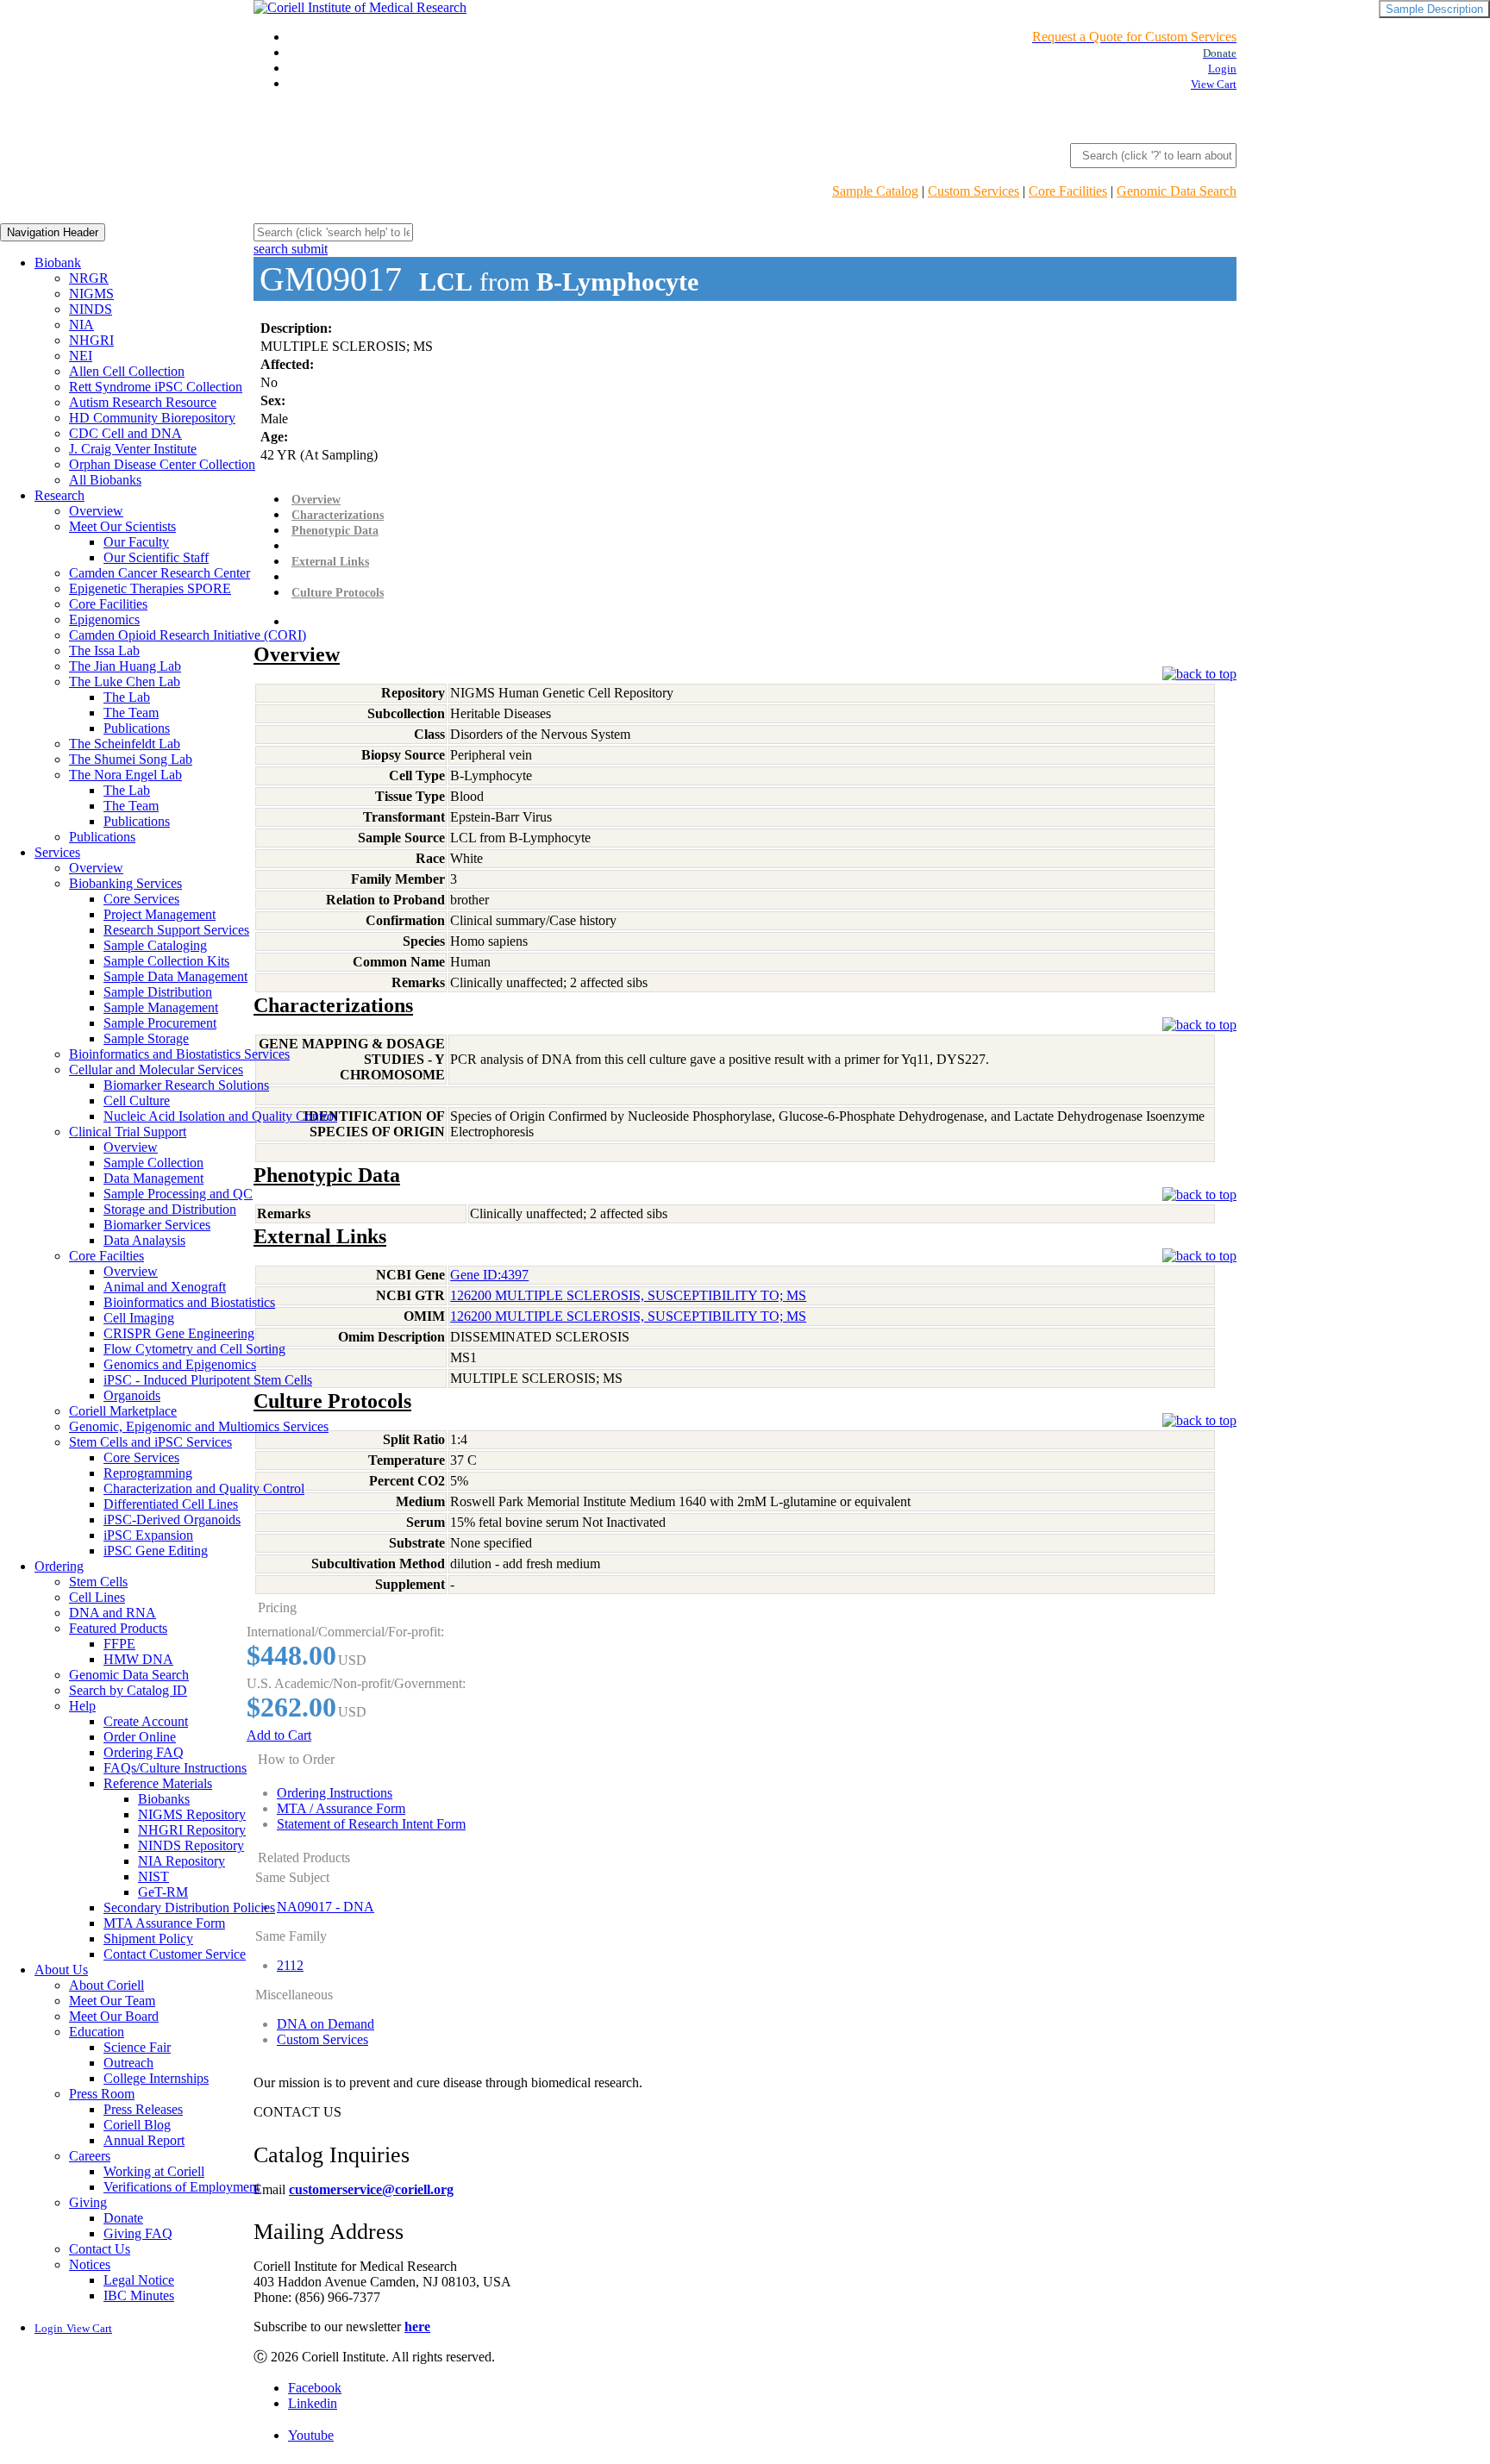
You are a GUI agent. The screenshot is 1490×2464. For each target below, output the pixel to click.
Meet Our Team (112, 2001)
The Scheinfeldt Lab (125, 744)
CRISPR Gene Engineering (179, 1333)
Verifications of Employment (182, 2187)
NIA (81, 325)
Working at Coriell (154, 2171)
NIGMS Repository (192, 1814)
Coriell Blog (137, 2125)
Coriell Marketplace (123, 1411)
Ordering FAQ (144, 1752)
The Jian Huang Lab (125, 666)
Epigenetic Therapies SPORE (150, 588)
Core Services (141, 899)
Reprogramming (148, 1473)
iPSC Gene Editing (156, 1551)
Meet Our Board (114, 2016)
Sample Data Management (175, 976)
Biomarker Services (157, 1225)
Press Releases (143, 2109)
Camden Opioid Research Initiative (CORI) (188, 635)
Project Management (160, 914)
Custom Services (974, 191)
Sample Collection (153, 1163)
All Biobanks (105, 480)
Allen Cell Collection (127, 371)
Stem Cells (98, 1582)
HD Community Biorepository (152, 418)
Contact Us (100, 2249)
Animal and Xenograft (165, 1287)
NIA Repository (182, 1861)
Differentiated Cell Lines (171, 1504)
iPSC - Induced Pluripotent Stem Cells (208, 1380)
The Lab (127, 697)
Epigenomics (104, 619)
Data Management (153, 1178)
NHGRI (91, 340)
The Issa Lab (104, 650)
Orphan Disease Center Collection (162, 464)
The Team (131, 713)
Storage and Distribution (170, 1209)
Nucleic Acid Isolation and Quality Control (220, 1116)
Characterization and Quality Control (204, 1488)
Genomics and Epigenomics (180, 1364)
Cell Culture (137, 1101)
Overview (96, 511)
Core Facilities (1068, 191)
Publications (137, 728)
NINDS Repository (191, 1845)
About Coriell (106, 1985)
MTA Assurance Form (164, 1923)
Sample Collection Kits (166, 961)
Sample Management (161, 1007)
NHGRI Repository (192, 1830)
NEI (81, 356)
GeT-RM (163, 1892)
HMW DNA (138, 1659)
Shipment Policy (148, 1939)
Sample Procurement (160, 1023)
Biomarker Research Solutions (186, 1085)
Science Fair (137, 2047)
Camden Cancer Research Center (160, 573)
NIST (153, 1876)
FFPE (119, 1644)
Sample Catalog (875, 191)
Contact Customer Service (175, 1954)
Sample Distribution (158, 992)
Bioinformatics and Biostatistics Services (179, 1054)
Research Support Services (176, 930)
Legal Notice (139, 2280)
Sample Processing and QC (178, 1194)
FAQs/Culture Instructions (175, 1768)
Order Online (140, 1737)
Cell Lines (97, 1597)
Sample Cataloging (155, 945)
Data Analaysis (144, 1240)
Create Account (146, 1721)
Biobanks (164, 1799)
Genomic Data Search (1177, 191)
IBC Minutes (139, 2295)
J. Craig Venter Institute (133, 449)
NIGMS (91, 294)
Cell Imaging (139, 1318)
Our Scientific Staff (156, 557)
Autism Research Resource (143, 402)
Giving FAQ (138, 2233)
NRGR (89, 278)
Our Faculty (136, 542)
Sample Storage (146, 1038)
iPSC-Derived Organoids (172, 1520)
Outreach (128, 2063)
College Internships (156, 2078)
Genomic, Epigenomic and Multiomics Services (199, 1426)
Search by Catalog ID (128, 1690)
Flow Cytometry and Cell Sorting (194, 1349)
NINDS (91, 309)
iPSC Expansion (148, 1535)
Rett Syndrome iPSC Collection (156, 387)
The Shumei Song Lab (131, 759)
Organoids (132, 1395)
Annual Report (144, 2140)
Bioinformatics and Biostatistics (189, 1302)
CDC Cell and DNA (125, 433)
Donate (123, 2218)
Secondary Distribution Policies (189, 1907)
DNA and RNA (113, 1613)
